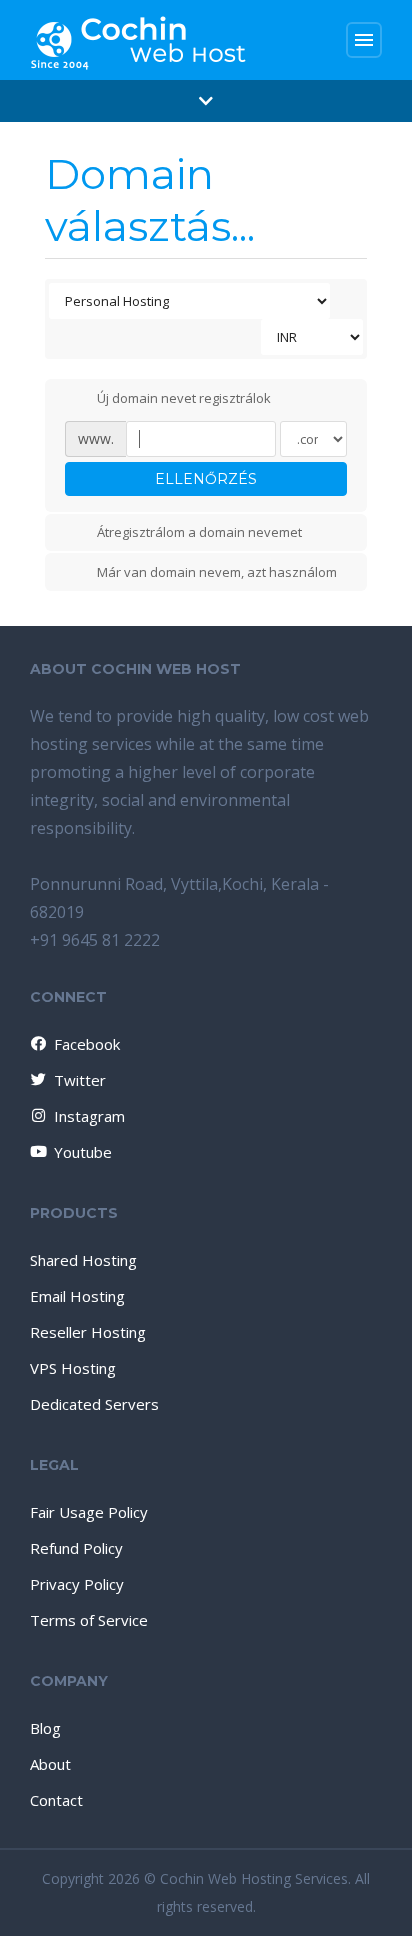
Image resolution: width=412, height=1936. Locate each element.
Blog (45, 1728)
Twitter (80, 1080)
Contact (56, 1800)
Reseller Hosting (88, 1332)
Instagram (89, 1116)
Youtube (83, 1152)
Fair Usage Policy (89, 1512)
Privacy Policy (77, 1584)
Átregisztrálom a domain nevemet (199, 533)
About (50, 1764)
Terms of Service (89, 1620)
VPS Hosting (73, 1368)
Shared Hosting (83, 1260)
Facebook (87, 1044)
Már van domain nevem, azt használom (217, 572)
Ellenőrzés (206, 479)
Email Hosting (77, 1296)
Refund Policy (76, 1548)
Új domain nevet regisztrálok (184, 398)
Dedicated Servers (94, 1404)
